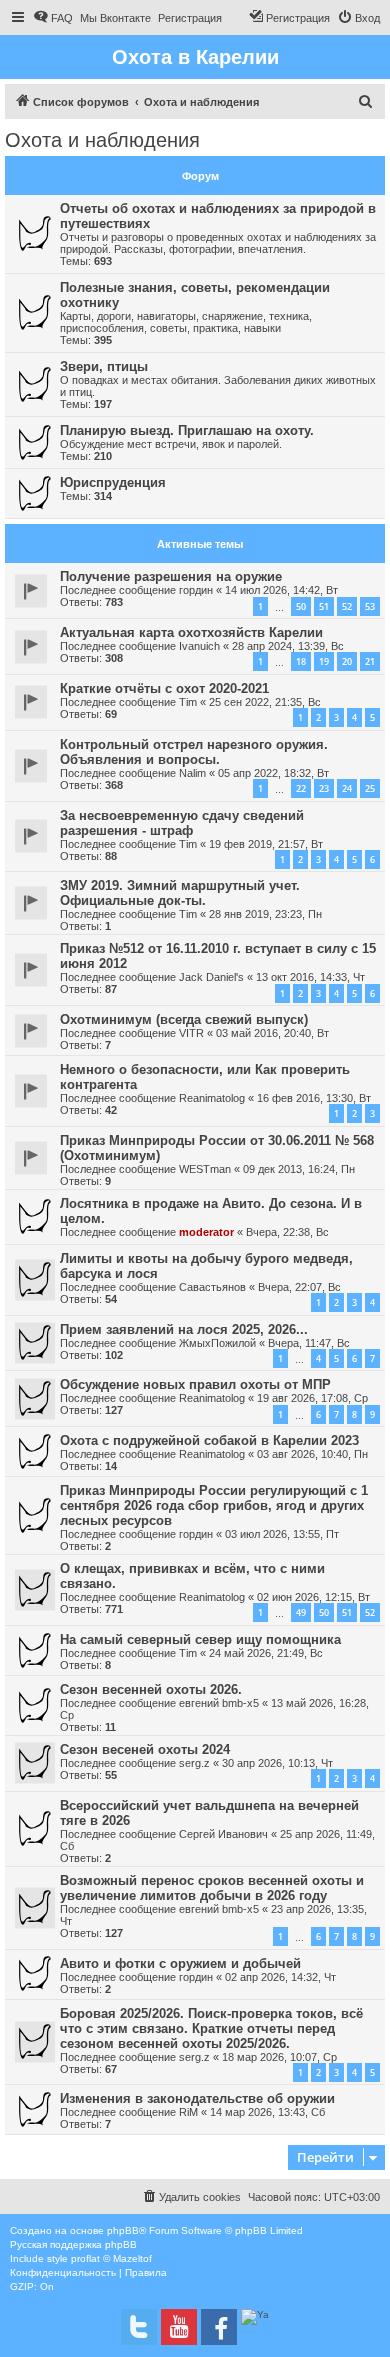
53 (370, 606)
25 (370, 788)
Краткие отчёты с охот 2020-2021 (164, 688)
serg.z (194, 1763)
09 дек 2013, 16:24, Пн (299, 1169)
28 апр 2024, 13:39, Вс (288, 646)
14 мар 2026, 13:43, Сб (267, 2112)
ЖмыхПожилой (217, 1343)
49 (301, 1612)
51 (324, 606)
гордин (196, 590)
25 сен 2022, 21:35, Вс (265, 702)
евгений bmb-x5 (219, 1703)
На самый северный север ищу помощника (200, 1639)
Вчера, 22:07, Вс (299, 1287)
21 (370, 661)
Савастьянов (212, 1287)
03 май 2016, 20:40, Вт (272, 1033)
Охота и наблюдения (102, 140)
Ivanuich (199, 646)
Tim (188, 702)
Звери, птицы (104, 366)
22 (301, 788)
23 (324, 788)
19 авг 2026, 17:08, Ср (312, 1398)
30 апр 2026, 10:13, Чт (277, 1763)
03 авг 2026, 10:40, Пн (312, 1454)
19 (324, 661)
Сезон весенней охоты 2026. (151, 1689)
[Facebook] (219, 2327)
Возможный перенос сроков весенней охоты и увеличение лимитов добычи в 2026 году (212, 1888)
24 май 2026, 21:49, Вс (266, 1653)
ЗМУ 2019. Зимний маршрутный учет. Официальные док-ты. (180, 893)
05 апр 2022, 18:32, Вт (273, 773)
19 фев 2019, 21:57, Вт (266, 844)
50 (301, 606)
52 (347, 606)
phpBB (123, 2230)
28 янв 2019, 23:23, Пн (265, 914)
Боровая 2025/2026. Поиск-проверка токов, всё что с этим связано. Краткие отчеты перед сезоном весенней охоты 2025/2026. (211, 2028)
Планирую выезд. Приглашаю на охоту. (187, 430)
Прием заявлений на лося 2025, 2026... (184, 1329)
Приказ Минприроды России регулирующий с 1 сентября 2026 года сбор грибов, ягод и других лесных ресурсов (214, 1505)
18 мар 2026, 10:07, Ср (279, 2057)
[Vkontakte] (139, 2327)
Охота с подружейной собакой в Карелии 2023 (209, 1440)
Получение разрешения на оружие (171, 576)
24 (347, 788)
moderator (206, 1232)
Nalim (192, 773)
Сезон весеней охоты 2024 (145, 1749)
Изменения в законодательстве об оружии (197, 2098)
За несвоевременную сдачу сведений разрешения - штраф (182, 823)
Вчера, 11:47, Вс (309, 1343)
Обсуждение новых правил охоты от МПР (195, 1384)
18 (301, 661)
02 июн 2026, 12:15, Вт (313, 1597)
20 (347, 661)
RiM (188, 2112)
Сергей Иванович (223, 1834)
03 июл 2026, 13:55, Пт (282, 1534)
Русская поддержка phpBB (73, 2244)
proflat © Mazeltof (111, 2258)
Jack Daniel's (211, 977)
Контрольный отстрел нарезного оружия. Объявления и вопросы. (194, 752)
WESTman (205, 1169)
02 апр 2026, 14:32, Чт (280, 1977)
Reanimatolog (212, 1098)
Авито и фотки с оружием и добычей (180, 1963)
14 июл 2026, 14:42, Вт (281, 590)
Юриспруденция (113, 482)
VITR (191, 1033)
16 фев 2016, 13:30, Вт (314, 1098)
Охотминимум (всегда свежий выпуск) (184, 1019)
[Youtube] (179, 2327)
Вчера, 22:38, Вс (287, 1232)
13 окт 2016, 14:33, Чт (310, 977)
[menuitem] (53, 18)
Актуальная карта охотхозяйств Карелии (191, 632)
